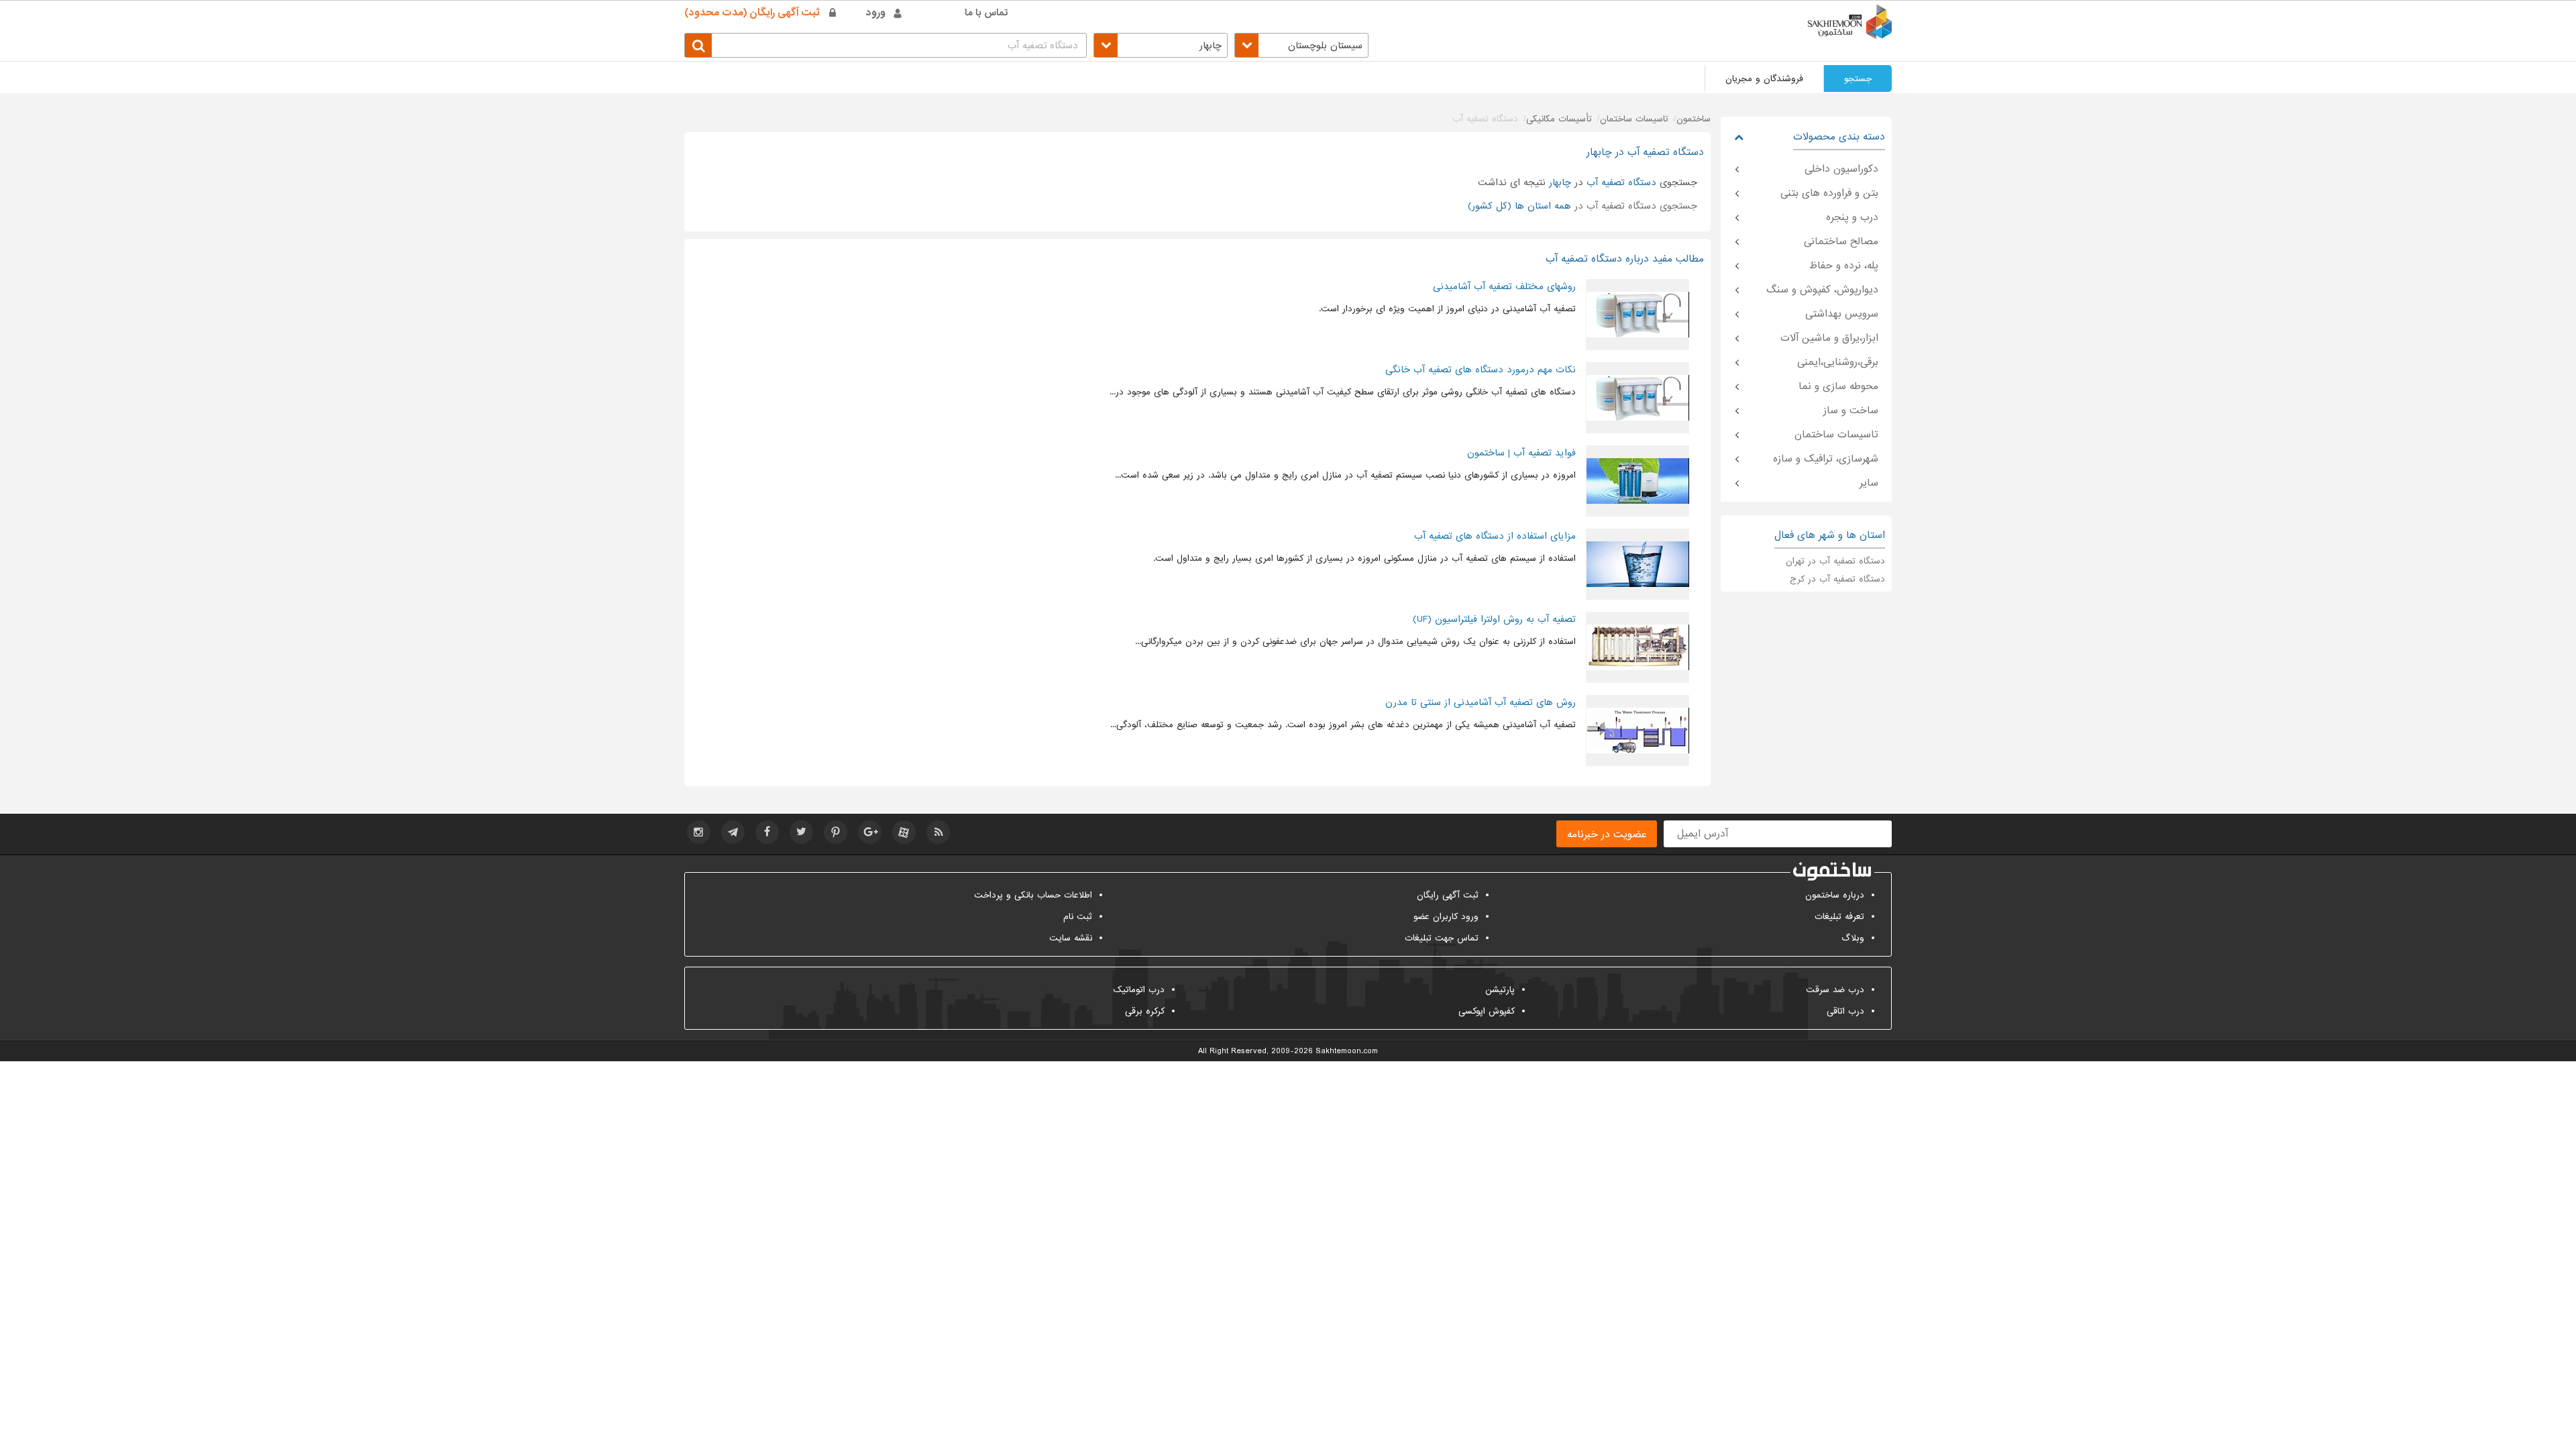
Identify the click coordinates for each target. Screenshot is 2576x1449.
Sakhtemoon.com (1347, 1051)
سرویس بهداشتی (1842, 314)
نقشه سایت (1071, 938)
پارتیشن (1500, 990)
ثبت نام (1078, 917)
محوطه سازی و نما (1838, 386)
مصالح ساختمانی (1841, 241)
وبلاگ (1853, 938)
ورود (876, 13)
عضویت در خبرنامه (1607, 835)
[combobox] (1301, 45)
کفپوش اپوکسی (1487, 1011)
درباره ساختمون (1835, 895)
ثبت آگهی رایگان (1448, 895)
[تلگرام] (733, 832)
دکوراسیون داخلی (1841, 169)
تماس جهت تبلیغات (1442, 938)
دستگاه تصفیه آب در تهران (1835, 561)
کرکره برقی (1145, 1011)
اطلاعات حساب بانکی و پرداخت (1033, 895)
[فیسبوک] (767, 832)
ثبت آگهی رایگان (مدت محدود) (752, 13)
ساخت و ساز (1851, 411)
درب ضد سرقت (1835, 990)
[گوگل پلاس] (870, 832)
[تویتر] (801, 832)
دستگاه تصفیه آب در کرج (1837, 579)
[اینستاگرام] (699, 832)
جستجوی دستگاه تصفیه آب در (1582, 206)
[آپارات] (904, 832)
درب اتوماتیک (1139, 990)
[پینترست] (836, 832)
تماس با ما (986, 13)
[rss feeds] (938, 832)
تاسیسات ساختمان (1836, 435)
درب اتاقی (1845, 1011)
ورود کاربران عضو (1446, 917)
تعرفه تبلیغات (1839, 917)
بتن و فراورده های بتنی (1829, 193)
